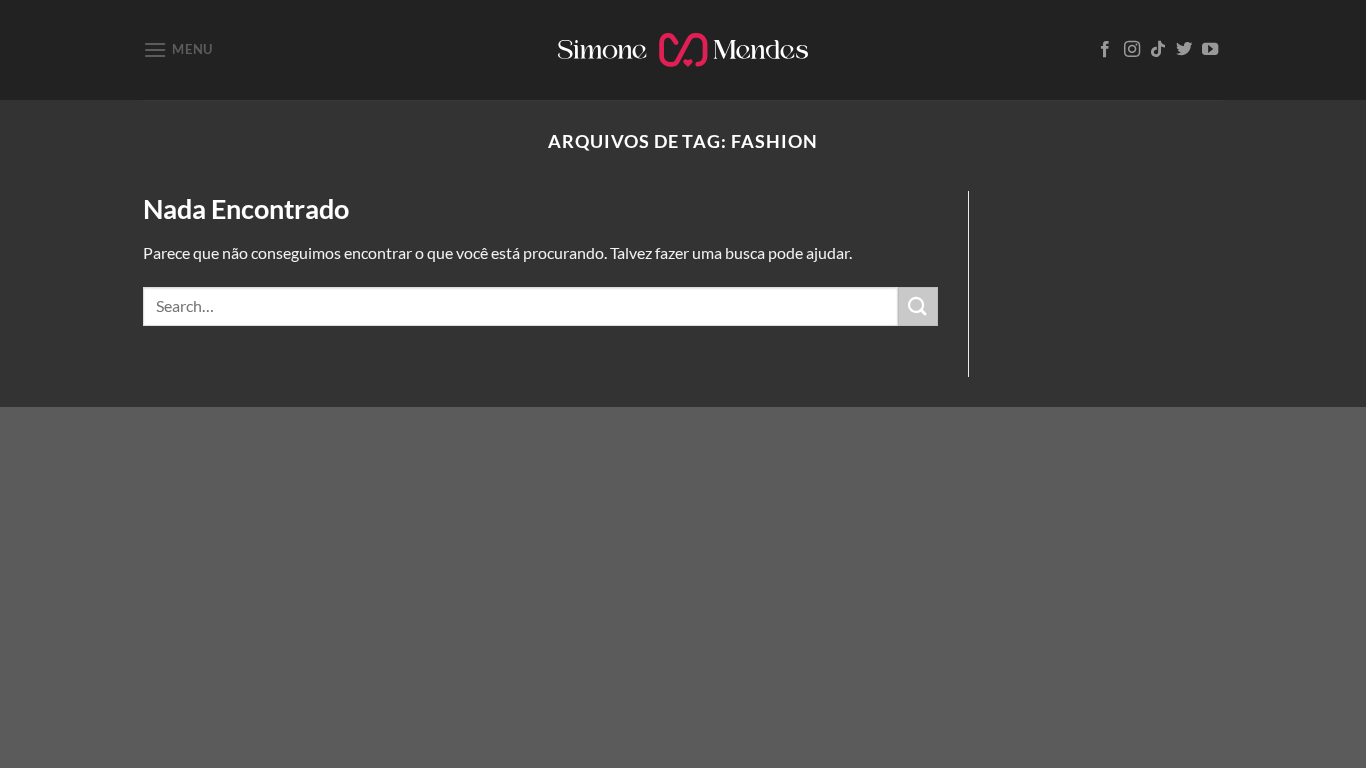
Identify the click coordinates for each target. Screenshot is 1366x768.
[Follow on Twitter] (1184, 50)
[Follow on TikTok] (1158, 50)
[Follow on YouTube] (1210, 50)
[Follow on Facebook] (1105, 50)
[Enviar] (918, 306)
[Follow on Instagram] (1132, 50)
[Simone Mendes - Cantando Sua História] (683, 50)
